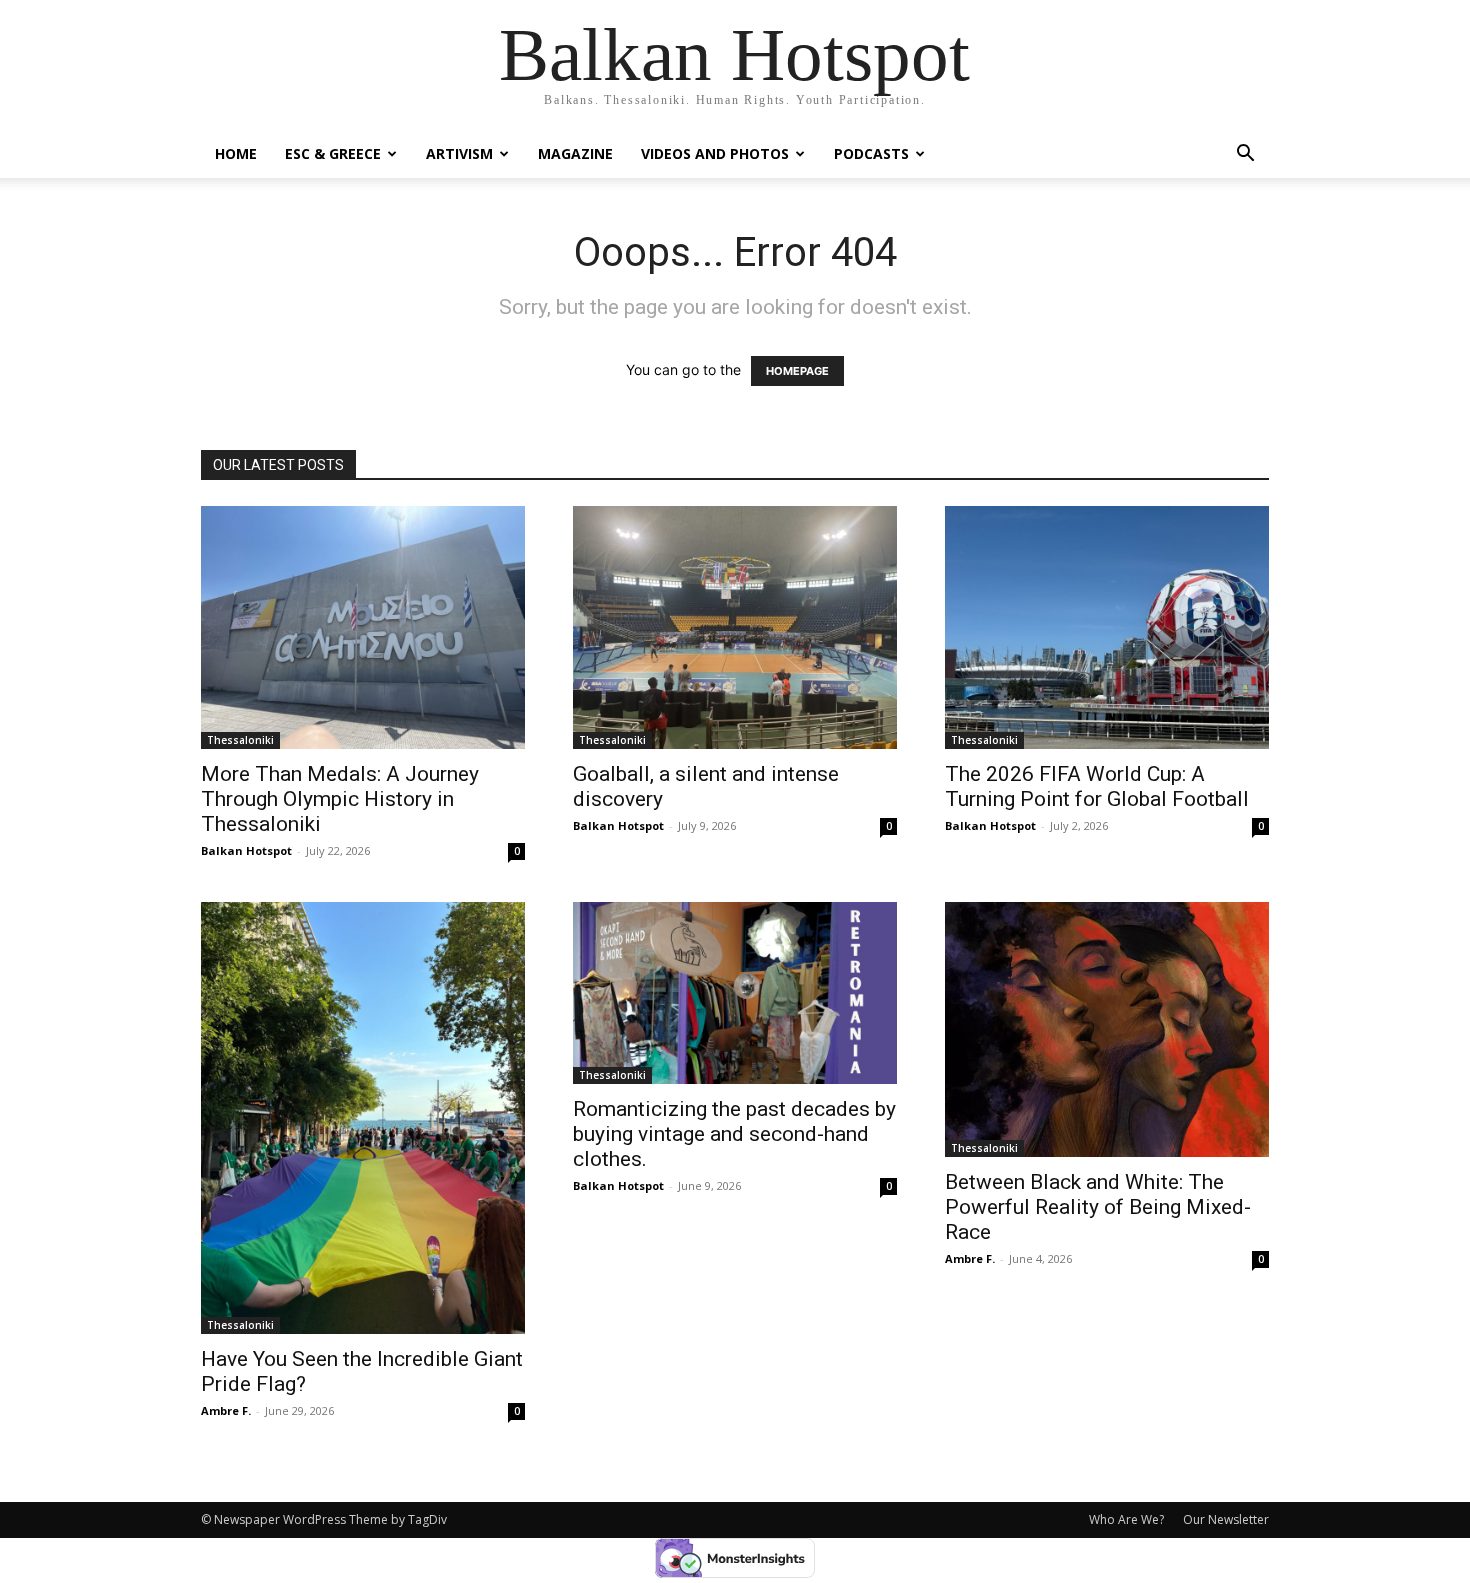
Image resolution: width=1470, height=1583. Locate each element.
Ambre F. (226, 1410)
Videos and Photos (715, 153)
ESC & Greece (333, 153)
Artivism (459, 153)
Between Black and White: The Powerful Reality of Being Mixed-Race (1098, 1207)
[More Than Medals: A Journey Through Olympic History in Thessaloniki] (363, 627)
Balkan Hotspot (246, 850)
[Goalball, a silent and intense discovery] (735, 627)
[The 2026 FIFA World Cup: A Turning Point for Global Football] (1107, 627)
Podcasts (871, 153)
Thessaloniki (240, 740)
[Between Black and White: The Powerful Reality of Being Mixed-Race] (1107, 1029)
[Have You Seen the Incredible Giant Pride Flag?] (363, 1118)
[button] (1245, 155)
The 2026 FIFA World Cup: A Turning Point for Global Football (1097, 786)
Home (236, 153)
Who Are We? (1126, 1519)
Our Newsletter (1226, 1519)
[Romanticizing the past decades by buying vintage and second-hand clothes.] (735, 993)
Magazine (575, 153)
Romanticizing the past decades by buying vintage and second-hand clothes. (734, 1134)
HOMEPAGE (797, 371)
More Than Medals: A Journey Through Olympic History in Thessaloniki (340, 799)
